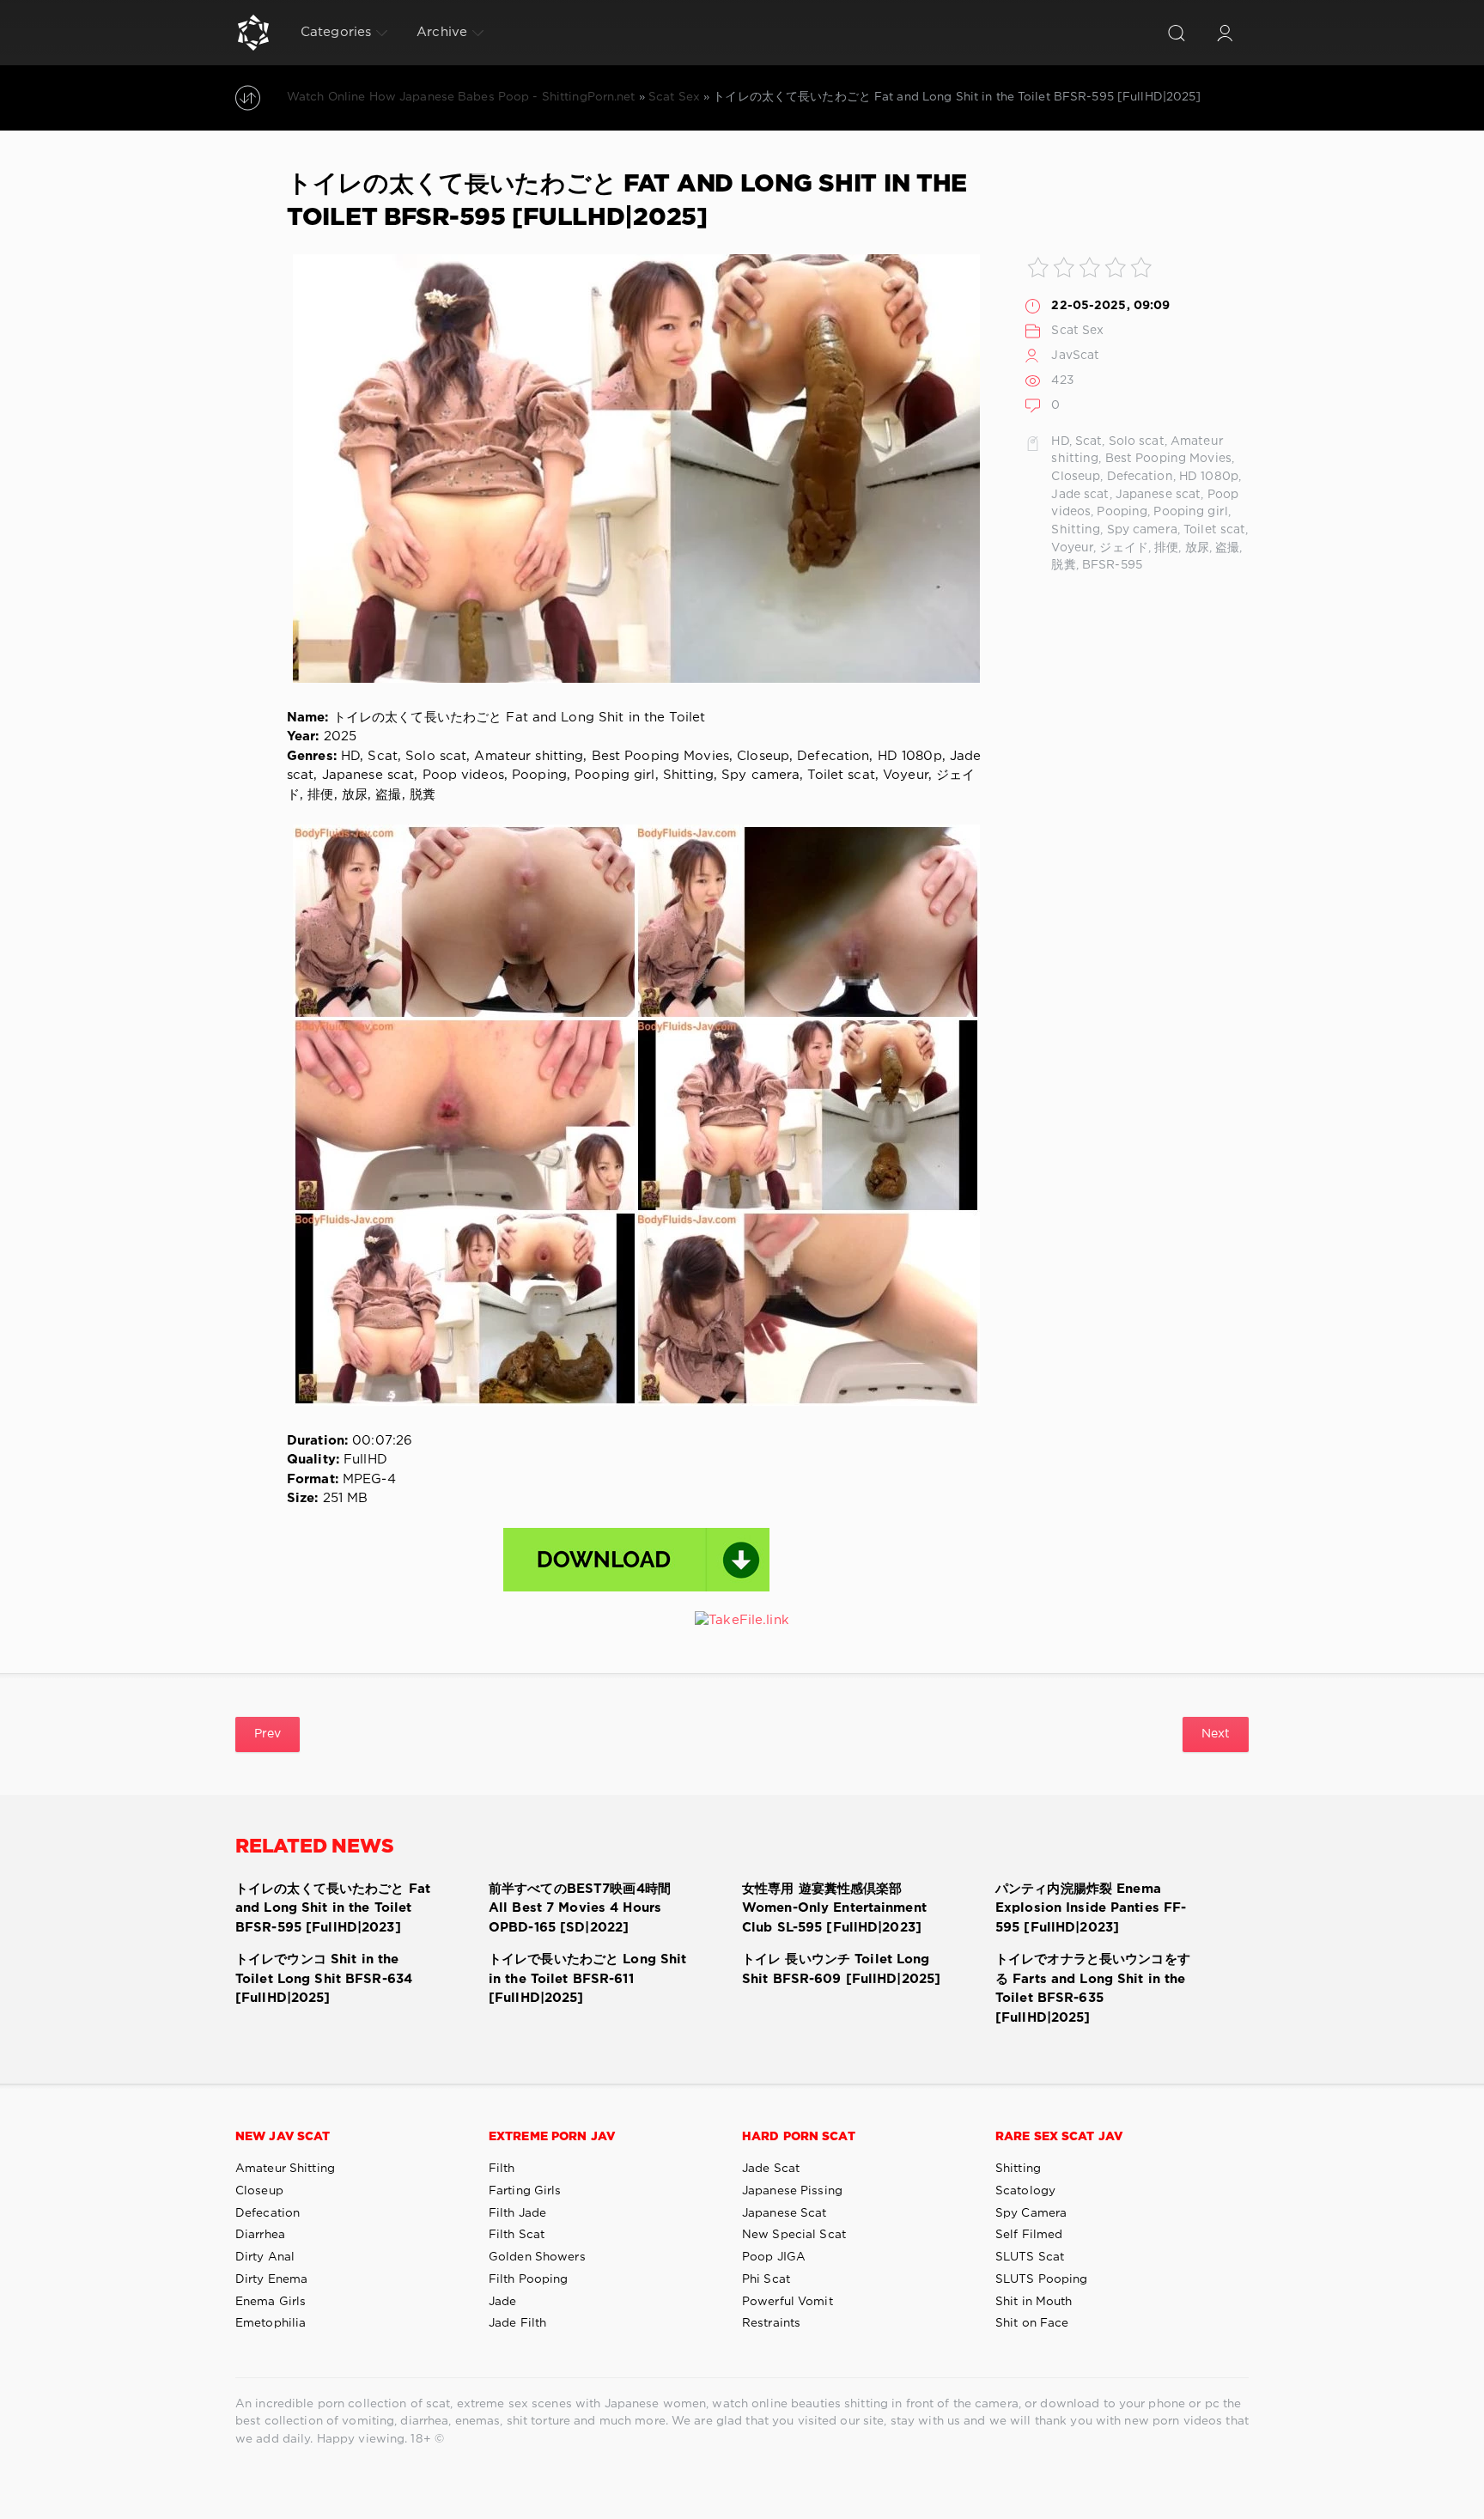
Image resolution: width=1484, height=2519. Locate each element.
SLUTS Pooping (1042, 2279)
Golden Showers (537, 2257)
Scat (1089, 441)
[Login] (1225, 33)
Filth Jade (517, 2213)
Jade (502, 2302)
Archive (442, 32)
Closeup (1076, 477)
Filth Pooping (529, 2279)
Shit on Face (1032, 2323)
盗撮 (1227, 548)
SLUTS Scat (1030, 2257)
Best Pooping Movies (1168, 459)
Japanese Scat (785, 2213)
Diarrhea (260, 2235)
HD (1060, 441)
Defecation (1140, 477)
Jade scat (1080, 495)
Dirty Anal (265, 2257)
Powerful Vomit (788, 2302)
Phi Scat (766, 2279)
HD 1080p (1209, 477)
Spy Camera (1031, 2213)
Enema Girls (271, 2302)
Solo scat (1137, 441)
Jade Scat (771, 2169)
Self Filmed (1029, 2235)
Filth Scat (517, 2235)
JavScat (1075, 356)
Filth (502, 2169)
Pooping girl (1190, 512)
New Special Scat (794, 2235)
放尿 (1197, 548)
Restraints (771, 2323)
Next (1216, 1734)
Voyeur (1072, 548)
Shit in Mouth (1034, 2302)
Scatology (1025, 2191)
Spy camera (1142, 530)
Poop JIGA (774, 2257)
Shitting (1076, 530)
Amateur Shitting (285, 2169)
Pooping (1122, 512)
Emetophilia (271, 2323)
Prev (268, 1734)
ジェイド (1123, 548)
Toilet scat (1214, 530)
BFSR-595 (1112, 565)
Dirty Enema (271, 2279)
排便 (1166, 548)
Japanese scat (1159, 495)
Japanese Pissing (792, 2191)
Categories (336, 32)
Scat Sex (1077, 331)
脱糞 (1063, 565)
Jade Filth (517, 2323)
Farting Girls (525, 2191)
